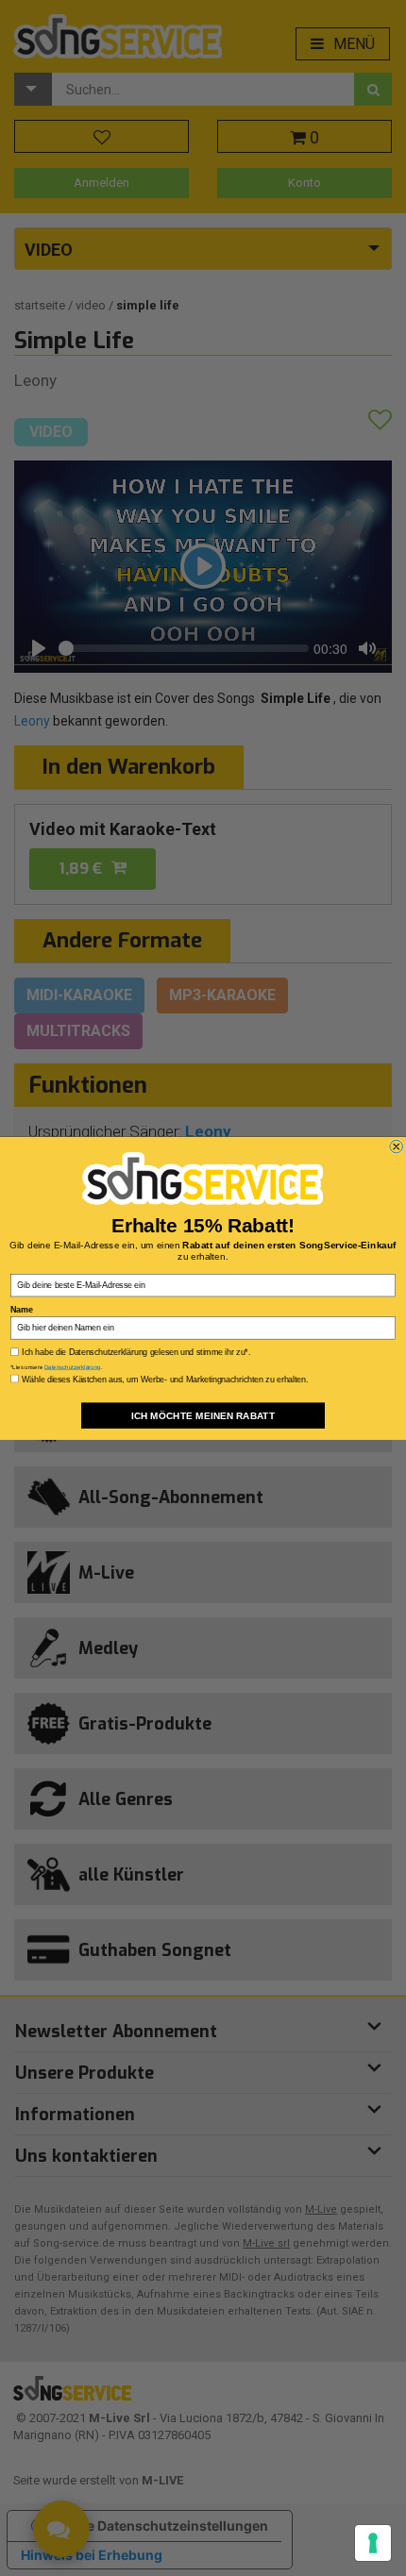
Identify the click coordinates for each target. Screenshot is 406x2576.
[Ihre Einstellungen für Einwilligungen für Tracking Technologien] (373, 2543)
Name (21, 1308)
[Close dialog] (397, 1146)
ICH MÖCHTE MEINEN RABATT (203, 1415)
